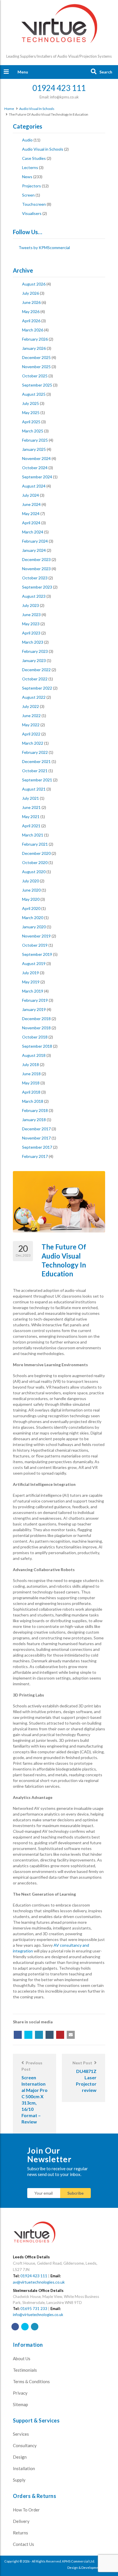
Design (20, 2457)
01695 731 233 (34, 2309)
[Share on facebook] (18, 2035)
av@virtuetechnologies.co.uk (39, 2282)
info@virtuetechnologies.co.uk (38, 2315)
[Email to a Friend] (71, 2035)
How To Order (26, 2510)
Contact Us (23, 2544)
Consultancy (25, 2445)
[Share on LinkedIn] (39, 2035)
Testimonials (25, 2370)
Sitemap (20, 2404)
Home (9, 109)
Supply (19, 2480)
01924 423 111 (34, 2276)
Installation (24, 2468)
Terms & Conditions (31, 2381)
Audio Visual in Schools (37, 109)
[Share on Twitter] (28, 2035)
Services (21, 2434)
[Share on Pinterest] (60, 2035)
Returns (20, 2533)
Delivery (21, 2521)
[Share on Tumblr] (50, 2035)
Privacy (20, 2393)
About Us (22, 2358)
